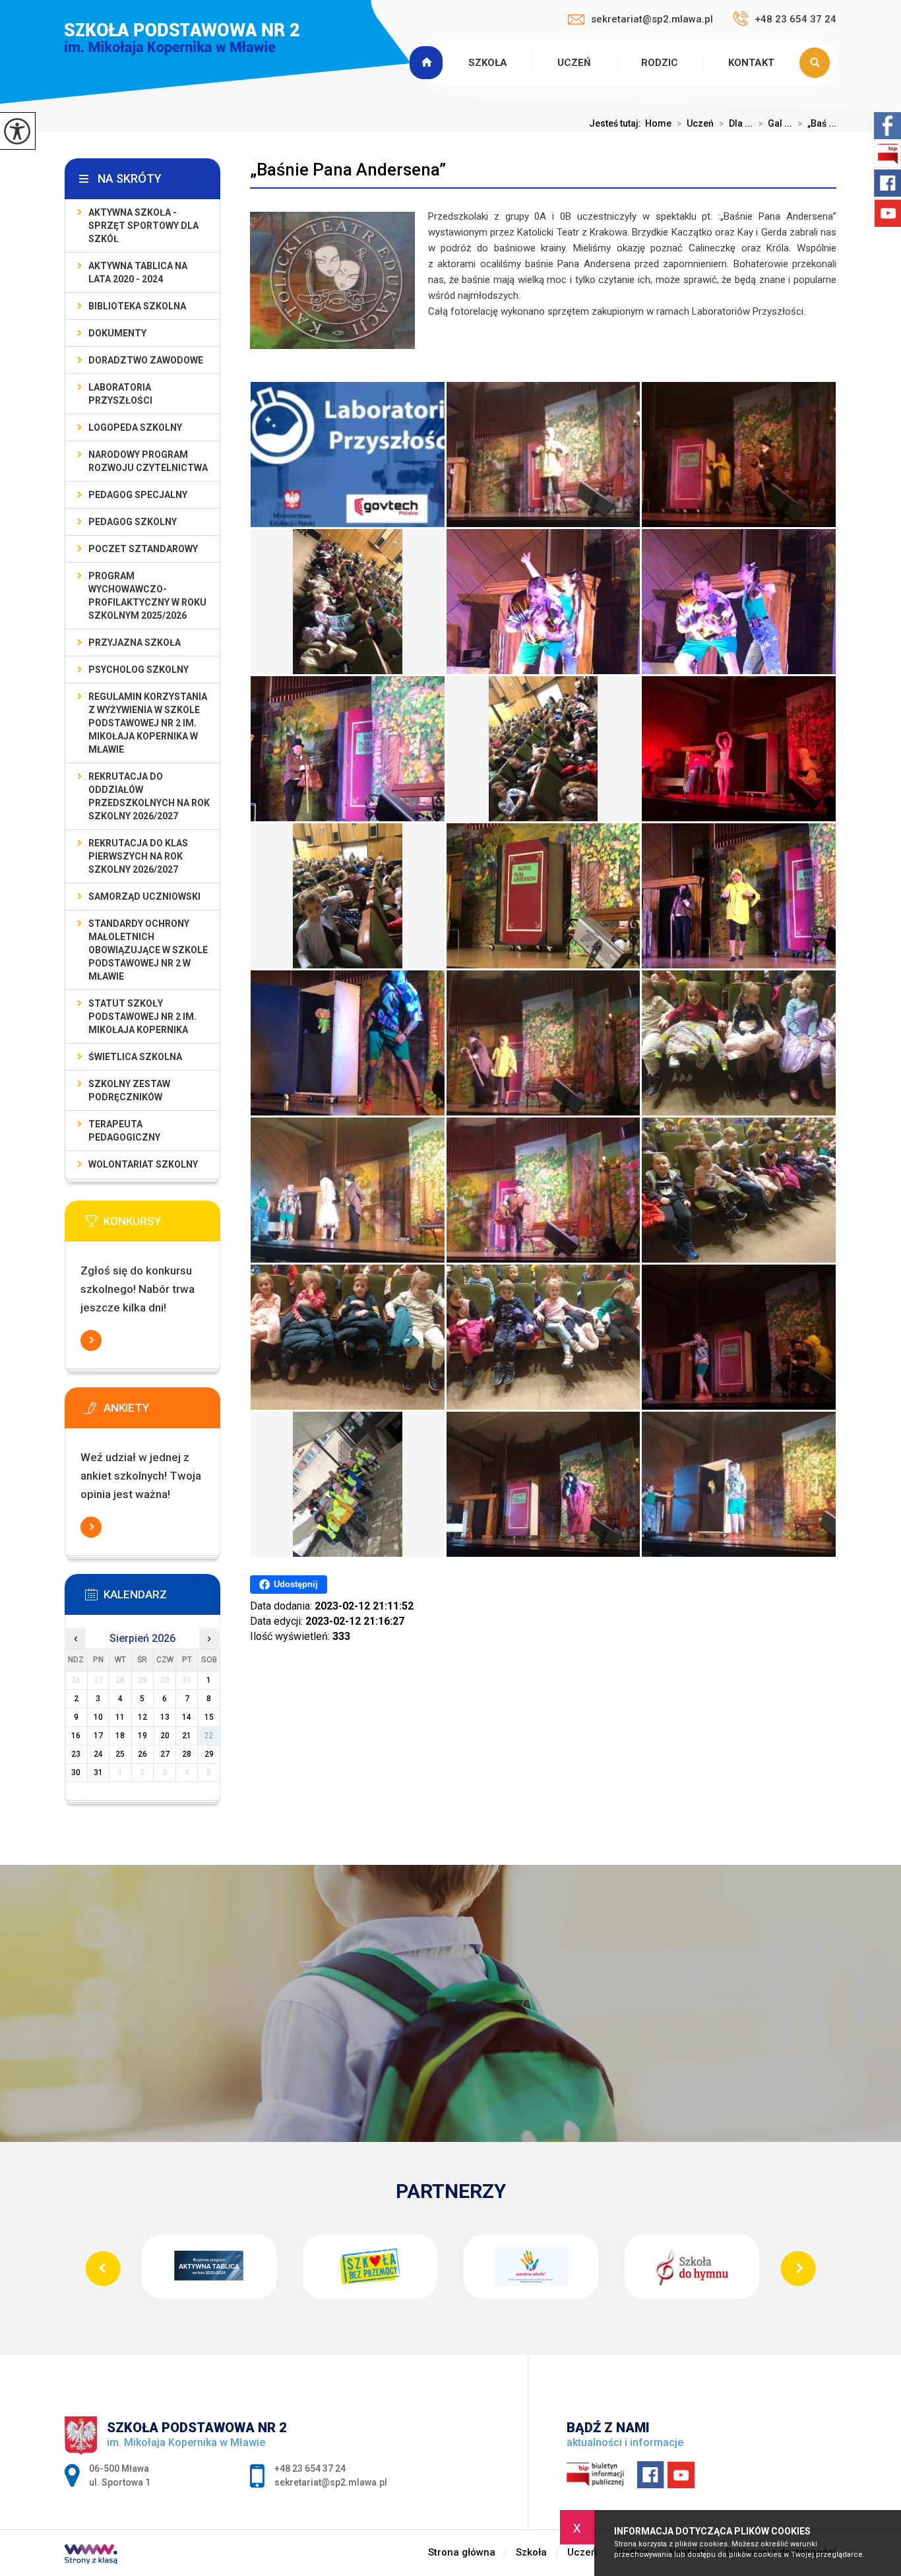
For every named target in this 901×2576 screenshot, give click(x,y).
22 (209, 1736)
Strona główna (428, 63)
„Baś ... (817, 123)
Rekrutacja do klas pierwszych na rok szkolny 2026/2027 (138, 856)
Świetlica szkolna (135, 1057)
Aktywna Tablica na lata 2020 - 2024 (138, 272)
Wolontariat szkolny (143, 1164)
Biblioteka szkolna (137, 306)
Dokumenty (117, 333)
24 (98, 1754)
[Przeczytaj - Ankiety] (162, 1412)
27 (165, 1754)
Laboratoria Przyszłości (120, 394)
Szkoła (488, 63)
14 (187, 1717)
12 (142, 1717)
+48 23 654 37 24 (795, 19)
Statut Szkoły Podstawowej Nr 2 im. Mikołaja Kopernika (142, 1017)
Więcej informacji (91, 1340)
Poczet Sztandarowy (143, 549)
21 (187, 1736)
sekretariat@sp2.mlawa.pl (652, 19)
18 (120, 1736)
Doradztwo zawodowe (146, 360)
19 (142, 1736)
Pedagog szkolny (133, 522)
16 (76, 1736)
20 (165, 1736)
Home (658, 123)
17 (98, 1736)
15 (209, 1717)
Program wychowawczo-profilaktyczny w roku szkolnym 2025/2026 (147, 596)
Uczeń (574, 63)
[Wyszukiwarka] (818, 63)
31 (98, 1773)
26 (142, 1754)
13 (165, 1717)
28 (187, 1754)
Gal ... (775, 123)
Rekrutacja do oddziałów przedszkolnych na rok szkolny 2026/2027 (149, 796)
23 (76, 1754)
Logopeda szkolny (135, 427)
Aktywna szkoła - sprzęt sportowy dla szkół (143, 226)
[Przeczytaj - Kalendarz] (162, 1598)
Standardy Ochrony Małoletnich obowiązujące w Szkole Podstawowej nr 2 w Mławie (148, 950)
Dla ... (736, 123)
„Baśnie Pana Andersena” (348, 170)
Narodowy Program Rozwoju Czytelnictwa (148, 461)
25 (120, 1754)
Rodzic (660, 63)
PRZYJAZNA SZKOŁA (135, 643)
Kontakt (751, 63)
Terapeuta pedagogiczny (124, 1131)
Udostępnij (296, 1584)
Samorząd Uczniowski (144, 896)
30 (76, 1773)
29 (209, 1754)
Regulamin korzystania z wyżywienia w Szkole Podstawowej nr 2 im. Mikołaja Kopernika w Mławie (148, 723)
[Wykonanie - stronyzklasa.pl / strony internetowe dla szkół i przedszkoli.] (91, 2556)
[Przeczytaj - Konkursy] (162, 1225)
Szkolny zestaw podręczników (129, 1090)
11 (120, 1717)
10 (98, 1717)
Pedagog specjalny (138, 495)
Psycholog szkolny (139, 670)
